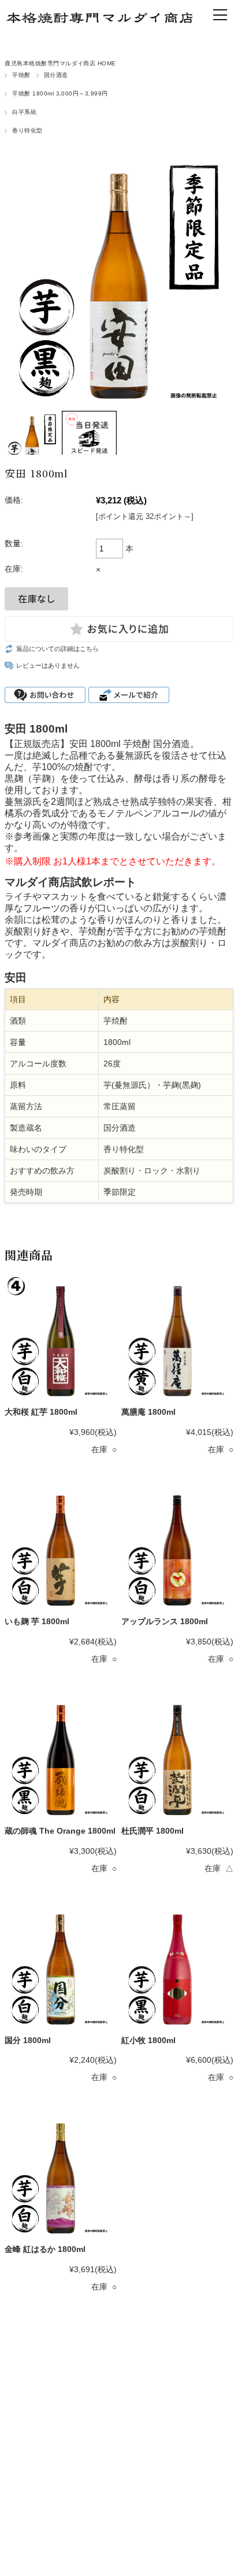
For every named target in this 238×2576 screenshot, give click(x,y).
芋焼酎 (21, 75)
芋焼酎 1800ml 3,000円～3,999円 (60, 93)
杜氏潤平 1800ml (153, 1831)
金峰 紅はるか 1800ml (45, 2249)
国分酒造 (56, 75)
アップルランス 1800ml (165, 1621)
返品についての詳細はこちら (57, 649)
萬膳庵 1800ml (148, 1412)
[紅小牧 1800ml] (177, 1966)
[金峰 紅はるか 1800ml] (61, 2175)
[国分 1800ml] (61, 1966)
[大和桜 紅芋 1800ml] (61, 1338)
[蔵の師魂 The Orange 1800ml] (61, 1757)
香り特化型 (27, 130)
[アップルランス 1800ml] (177, 1547)
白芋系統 (24, 112)
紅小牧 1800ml (148, 2040)
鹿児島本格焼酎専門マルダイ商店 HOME (60, 63)
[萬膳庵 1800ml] (177, 1338)
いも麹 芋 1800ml (37, 1621)
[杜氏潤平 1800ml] (177, 1757)
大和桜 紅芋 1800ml (41, 1412)
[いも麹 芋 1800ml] (61, 1547)
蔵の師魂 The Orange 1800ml (60, 1831)
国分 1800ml (28, 2040)
